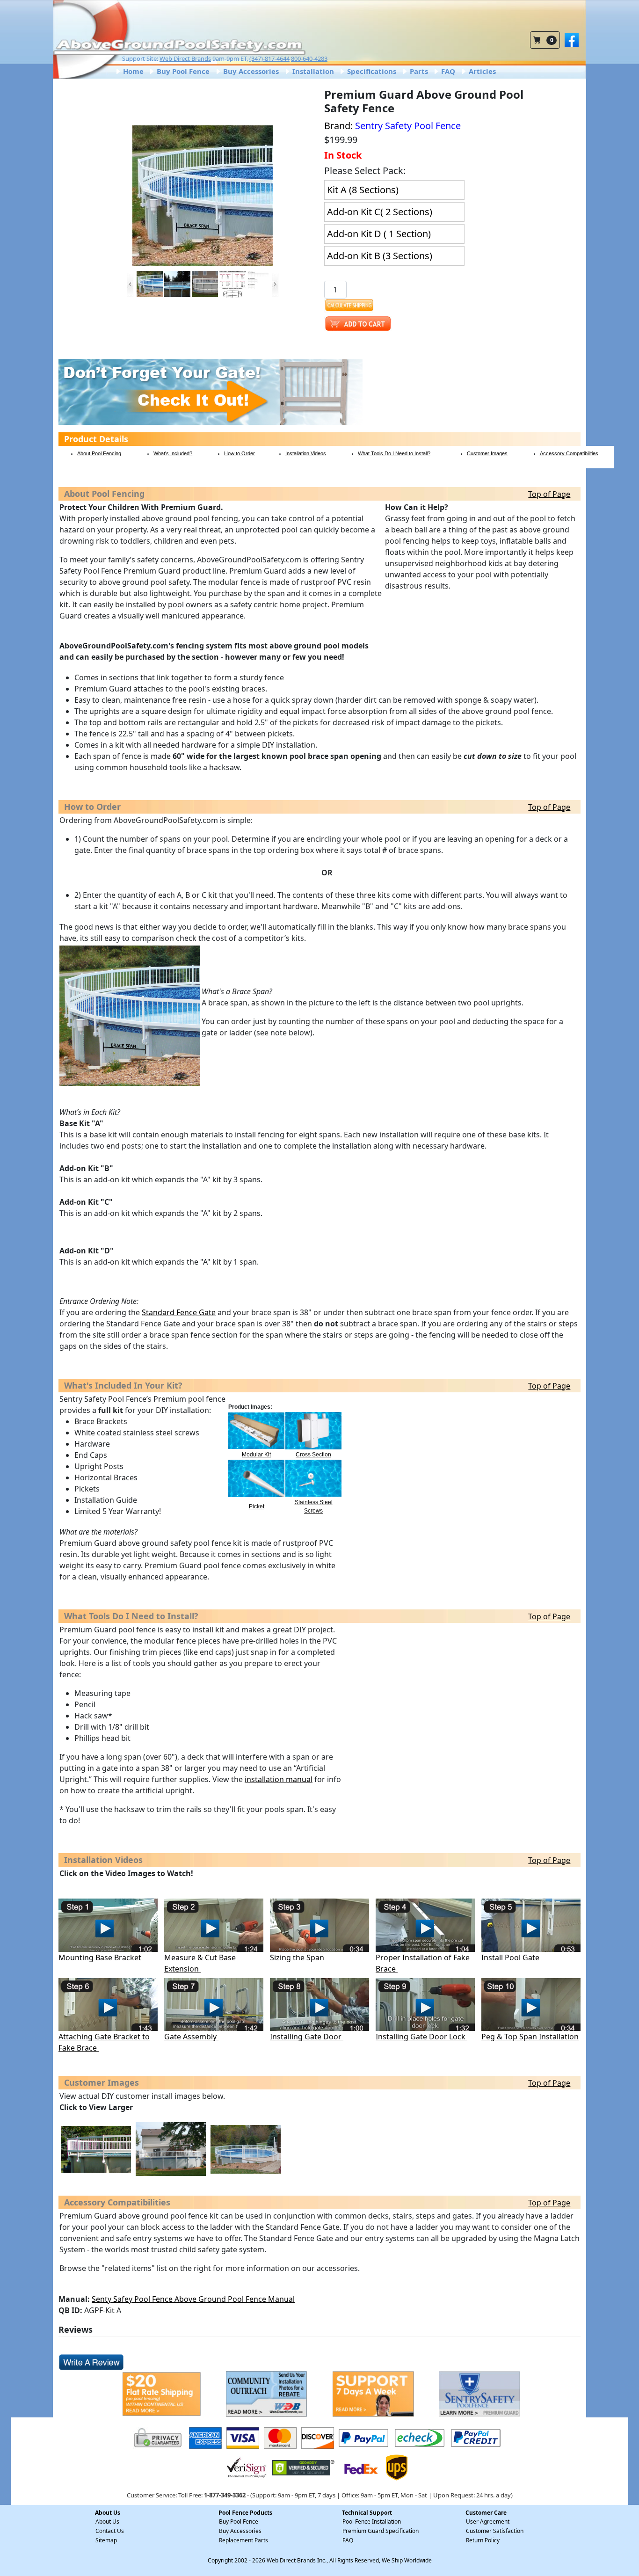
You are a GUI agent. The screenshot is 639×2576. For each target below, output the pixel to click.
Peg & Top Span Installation (530, 2037)
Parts (418, 71)
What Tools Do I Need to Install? (394, 453)
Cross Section (313, 1455)
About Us (107, 2521)
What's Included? (173, 453)
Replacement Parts (243, 2540)
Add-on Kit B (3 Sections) (380, 256)
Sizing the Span (298, 1957)
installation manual (279, 1779)
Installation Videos (306, 453)
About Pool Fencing (99, 453)
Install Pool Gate (511, 1957)
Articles (481, 71)
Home (132, 71)
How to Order (240, 453)
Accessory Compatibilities (569, 453)
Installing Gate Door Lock (421, 2037)
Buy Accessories (250, 71)
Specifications (371, 71)
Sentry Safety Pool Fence (408, 126)
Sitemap (106, 2540)
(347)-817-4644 (269, 58)
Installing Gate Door (307, 2037)
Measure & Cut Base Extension (200, 1963)
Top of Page (549, 494)
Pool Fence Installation (372, 2521)
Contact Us (110, 2531)
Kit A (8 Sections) (363, 190)
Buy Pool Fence (182, 71)
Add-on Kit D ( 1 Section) (379, 234)
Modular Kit (256, 1455)
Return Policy (483, 2540)
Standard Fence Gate (179, 1312)
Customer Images (487, 453)
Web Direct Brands (185, 58)
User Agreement (488, 2521)
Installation (312, 71)
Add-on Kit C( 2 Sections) (380, 212)
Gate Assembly (191, 2037)
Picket (257, 1506)
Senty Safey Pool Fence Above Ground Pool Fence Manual (193, 2299)
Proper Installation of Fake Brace (423, 1963)
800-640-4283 (309, 58)
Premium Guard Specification (381, 2531)
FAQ (447, 71)
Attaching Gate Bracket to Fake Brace (104, 2042)
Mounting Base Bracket (101, 1957)
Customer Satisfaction (495, 2531)
